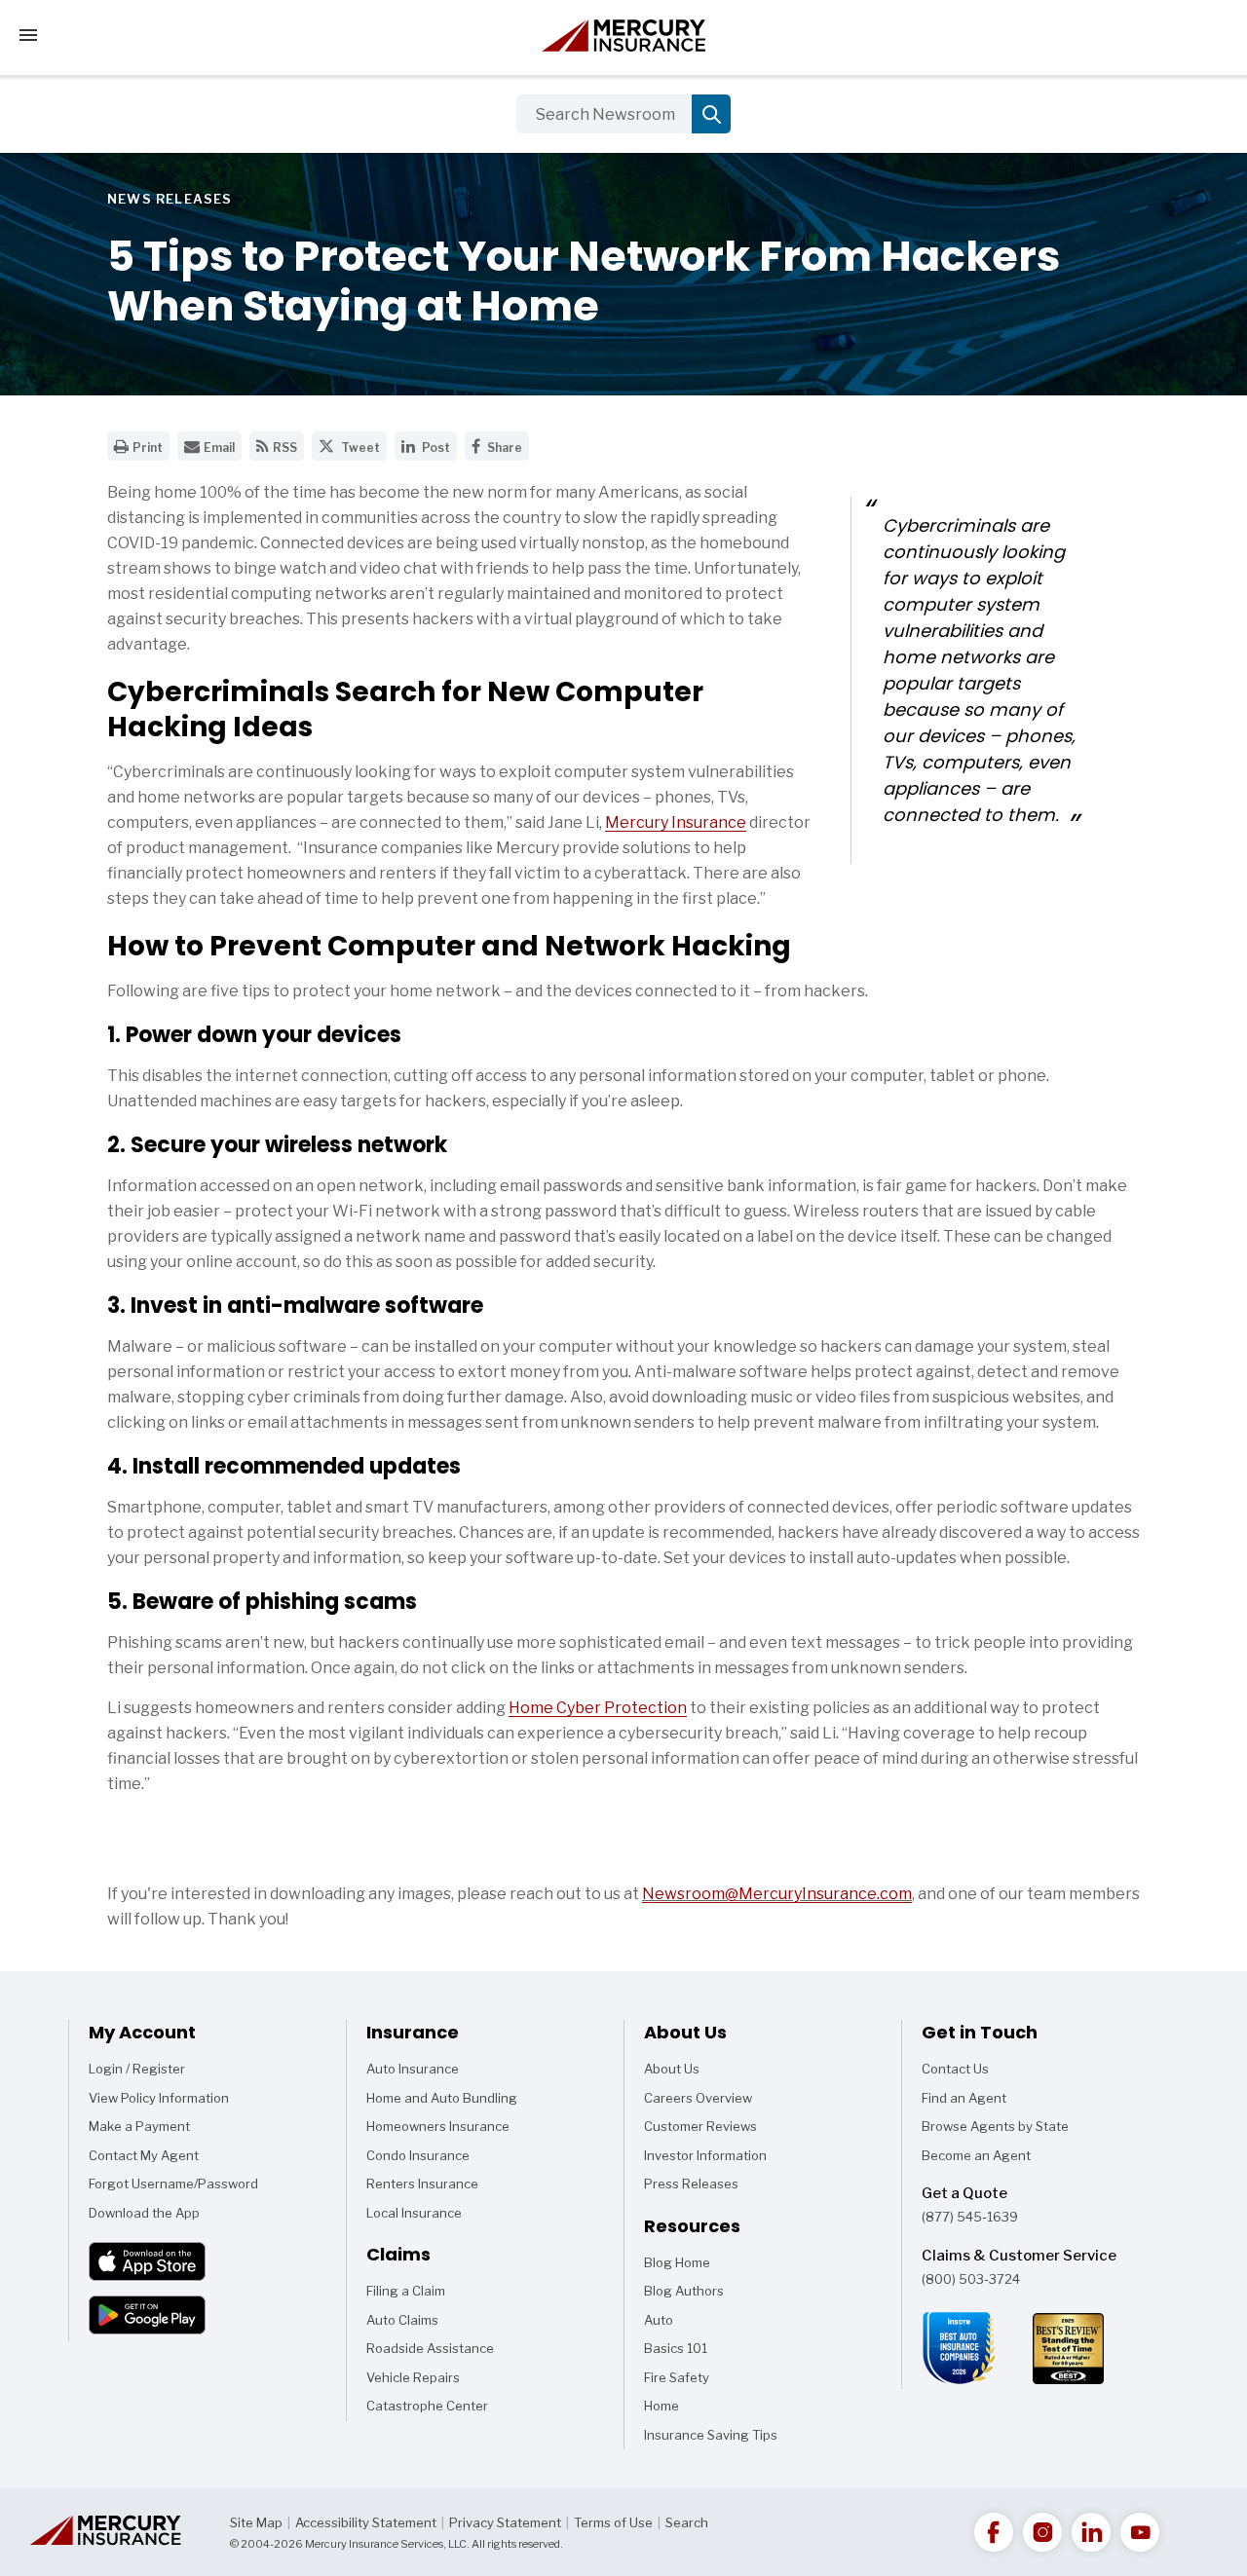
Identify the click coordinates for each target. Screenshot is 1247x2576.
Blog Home (677, 2266)
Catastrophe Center (427, 2406)
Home (669, 2409)
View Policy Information (159, 2098)
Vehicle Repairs (413, 2377)
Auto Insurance (413, 2069)
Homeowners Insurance (438, 2126)
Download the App (144, 2213)
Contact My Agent (144, 2155)
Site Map (256, 2522)
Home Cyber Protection (598, 1708)
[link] (994, 2532)
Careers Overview (698, 2098)
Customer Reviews (700, 2126)
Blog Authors (684, 2295)
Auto (669, 2324)
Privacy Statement (505, 2522)
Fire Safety (677, 2381)
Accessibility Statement (366, 2522)
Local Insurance (414, 2213)
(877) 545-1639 (970, 2217)
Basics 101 (676, 2352)
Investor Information (705, 2155)
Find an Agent (964, 2098)
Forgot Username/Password (173, 2184)
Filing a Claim (406, 2291)
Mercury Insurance (676, 822)
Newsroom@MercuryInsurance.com (777, 1894)
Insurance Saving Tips (711, 2439)
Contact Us (955, 2069)
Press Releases (691, 2184)
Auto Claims (402, 2320)
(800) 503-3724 (971, 2279)
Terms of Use (613, 2522)
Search (687, 2522)
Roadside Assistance (430, 2348)
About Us (672, 2069)
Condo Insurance (418, 2155)
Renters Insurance (422, 2184)
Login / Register (137, 2069)
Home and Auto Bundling (442, 2098)
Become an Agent (976, 2155)
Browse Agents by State (995, 2126)
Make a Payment (139, 2126)
